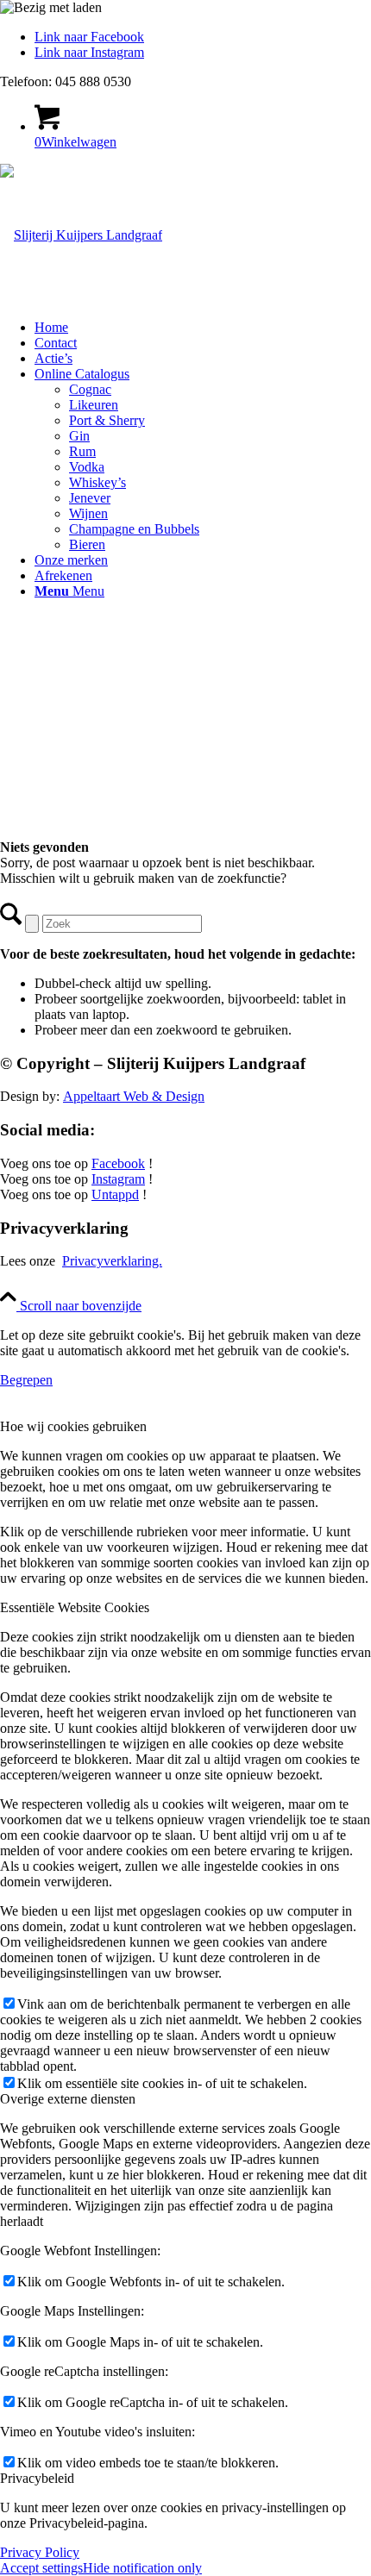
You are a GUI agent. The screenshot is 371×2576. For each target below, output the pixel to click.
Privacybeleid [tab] (37, 2478)
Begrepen (26, 1380)
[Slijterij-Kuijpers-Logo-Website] (81, 235)
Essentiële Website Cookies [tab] (75, 1607)
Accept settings (41, 2568)
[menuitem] (203, 328)
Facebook (118, 1163)
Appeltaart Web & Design (134, 1096)
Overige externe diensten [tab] (68, 2099)
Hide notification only (142, 2568)
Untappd (115, 1194)
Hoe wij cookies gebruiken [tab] (73, 1426)
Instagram (118, 1179)
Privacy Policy (40, 2552)
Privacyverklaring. (112, 1261)
